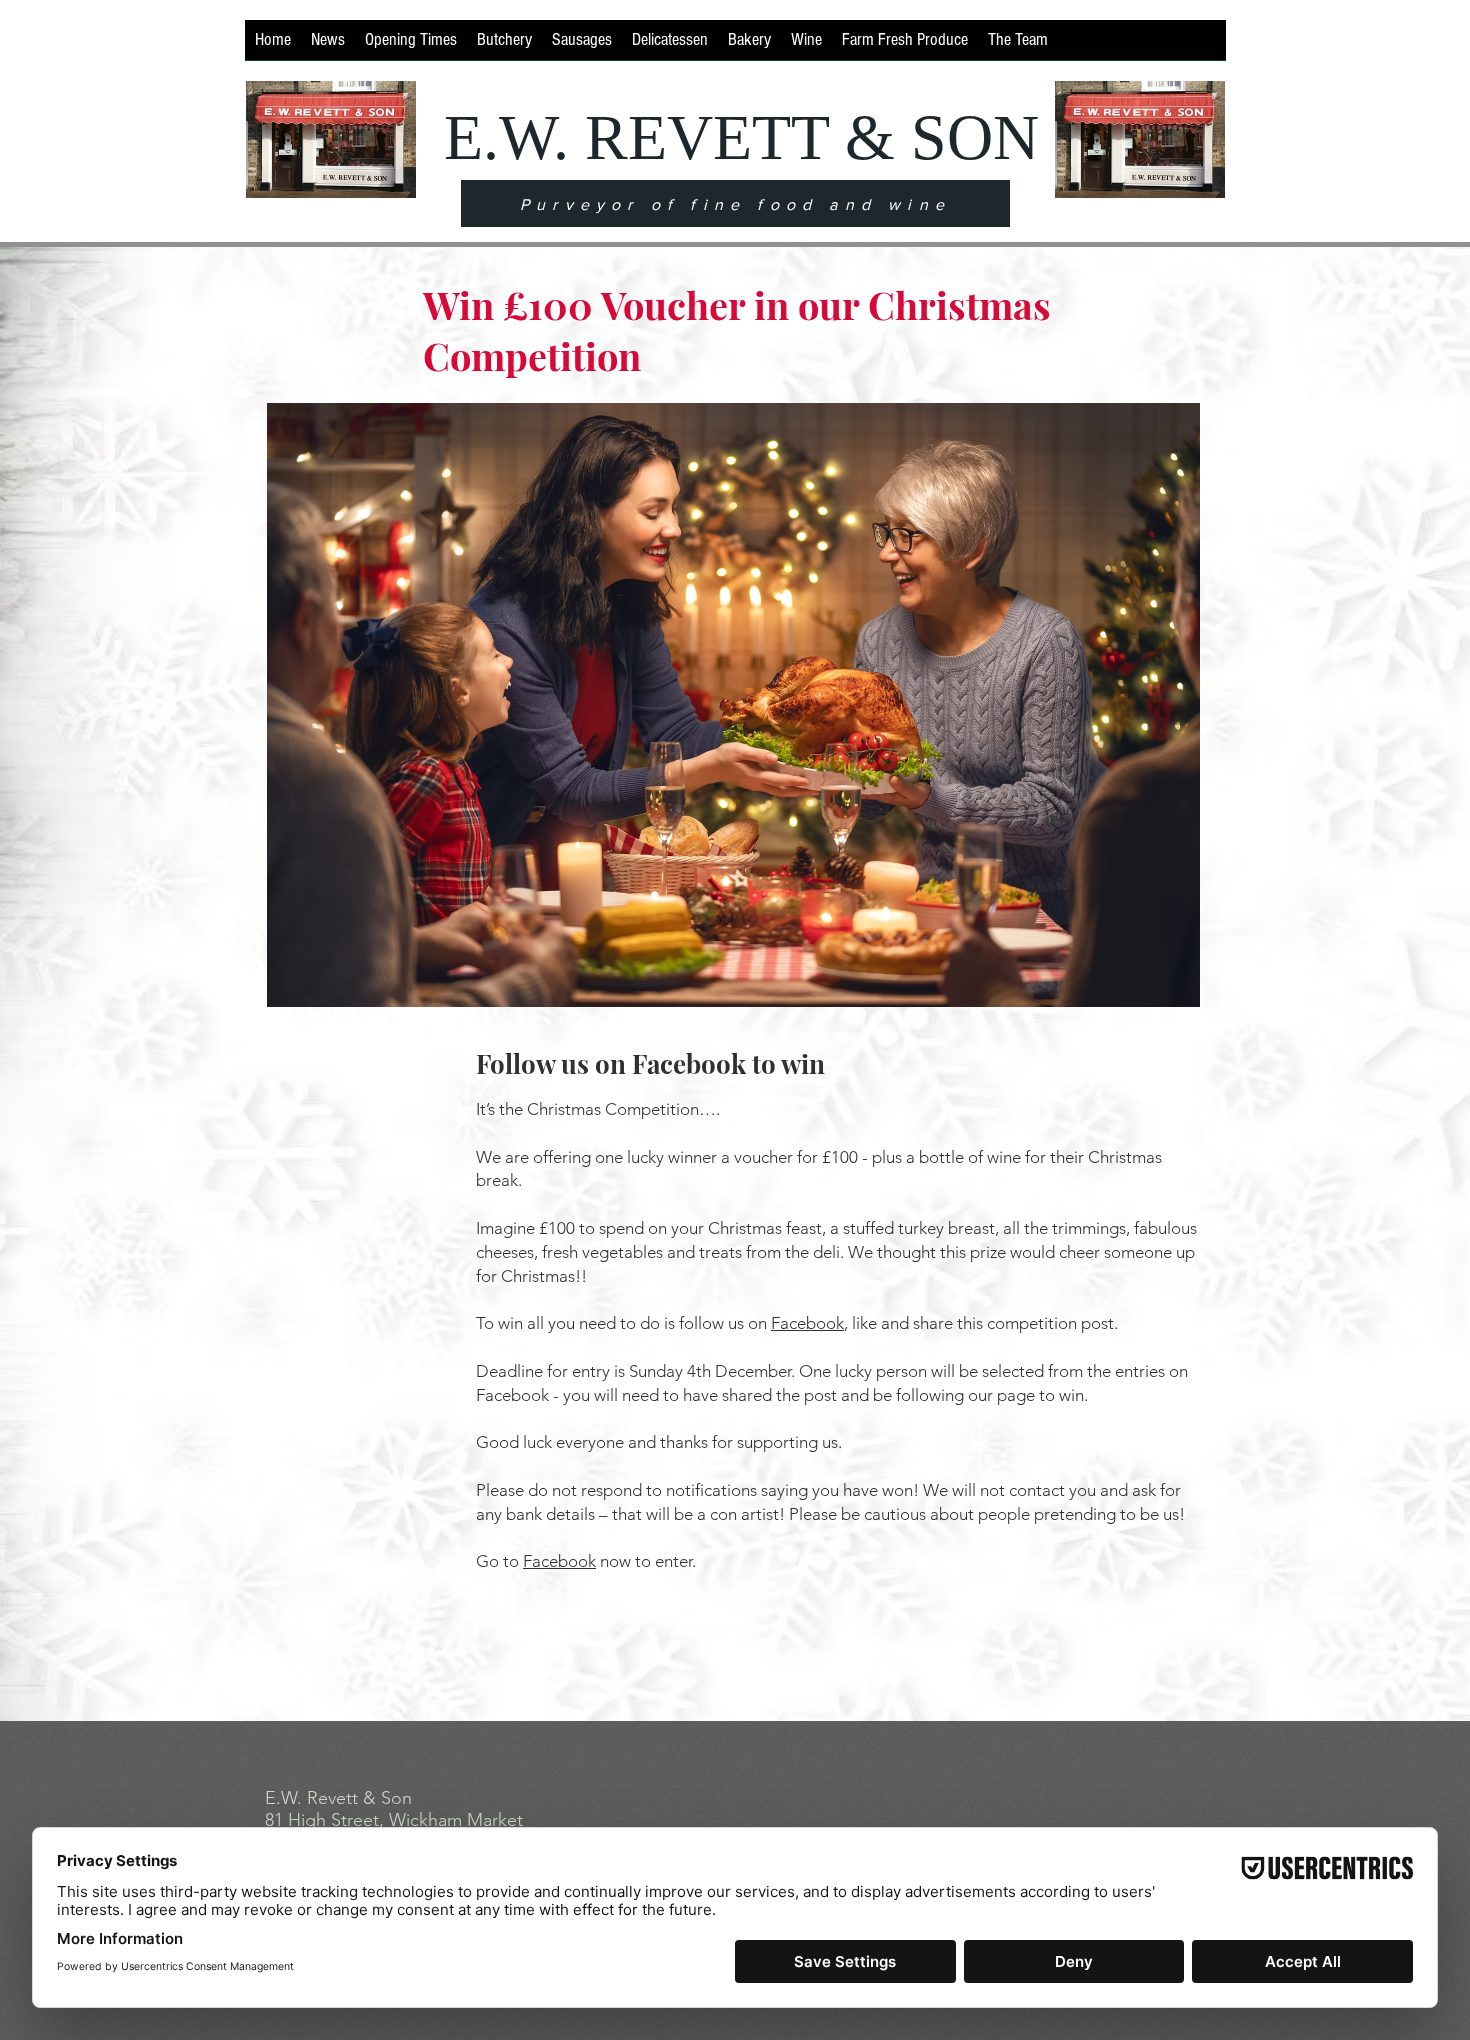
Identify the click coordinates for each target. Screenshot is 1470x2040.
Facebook (807, 1323)
